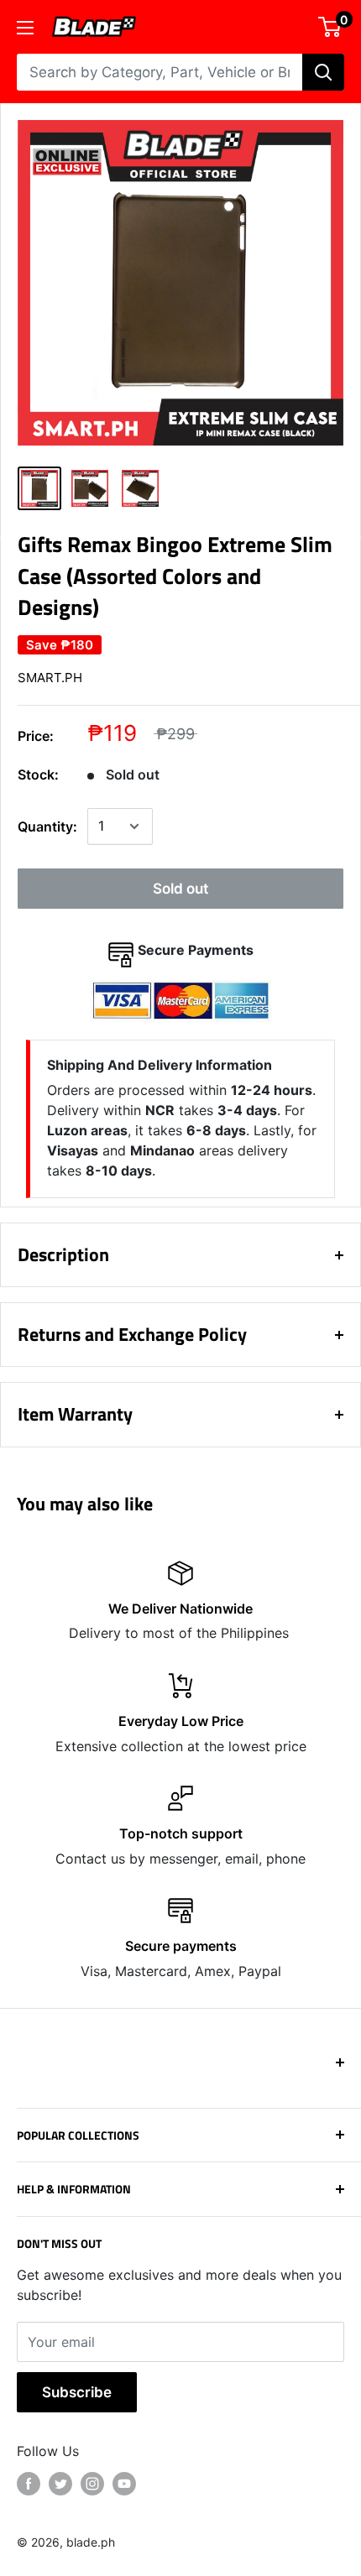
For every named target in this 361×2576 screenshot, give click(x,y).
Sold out (180, 889)
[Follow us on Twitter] (60, 2484)
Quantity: (47, 827)
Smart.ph (50, 678)
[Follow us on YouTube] (124, 2484)
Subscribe (77, 2392)
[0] (330, 27)
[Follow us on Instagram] (92, 2484)
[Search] (323, 72)
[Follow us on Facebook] (29, 2484)
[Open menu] (25, 28)
